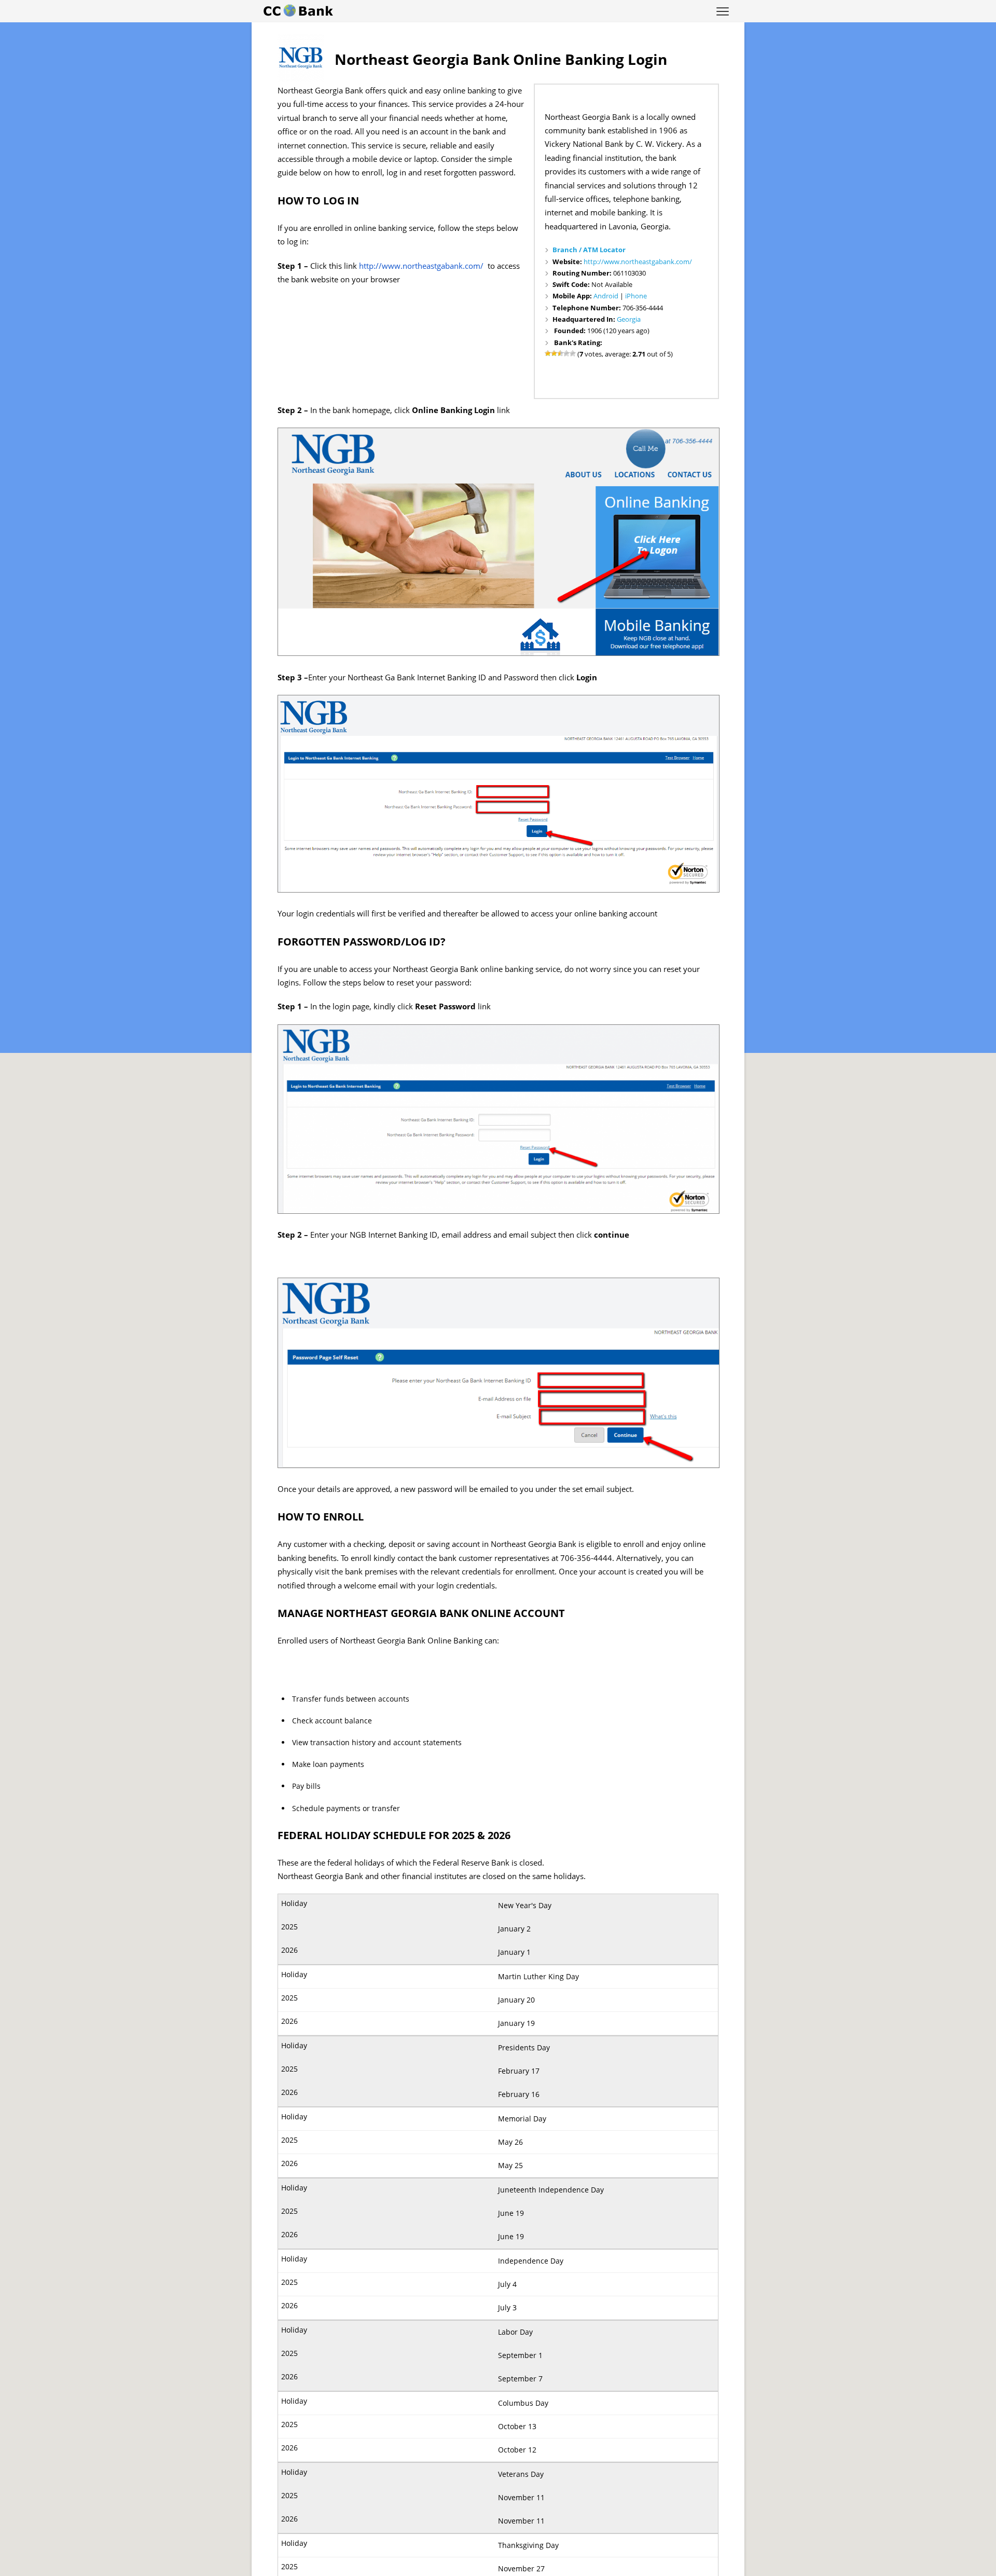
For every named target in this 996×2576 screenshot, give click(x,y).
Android (606, 296)
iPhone (636, 296)
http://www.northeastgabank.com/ (638, 262)
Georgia (629, 319)
